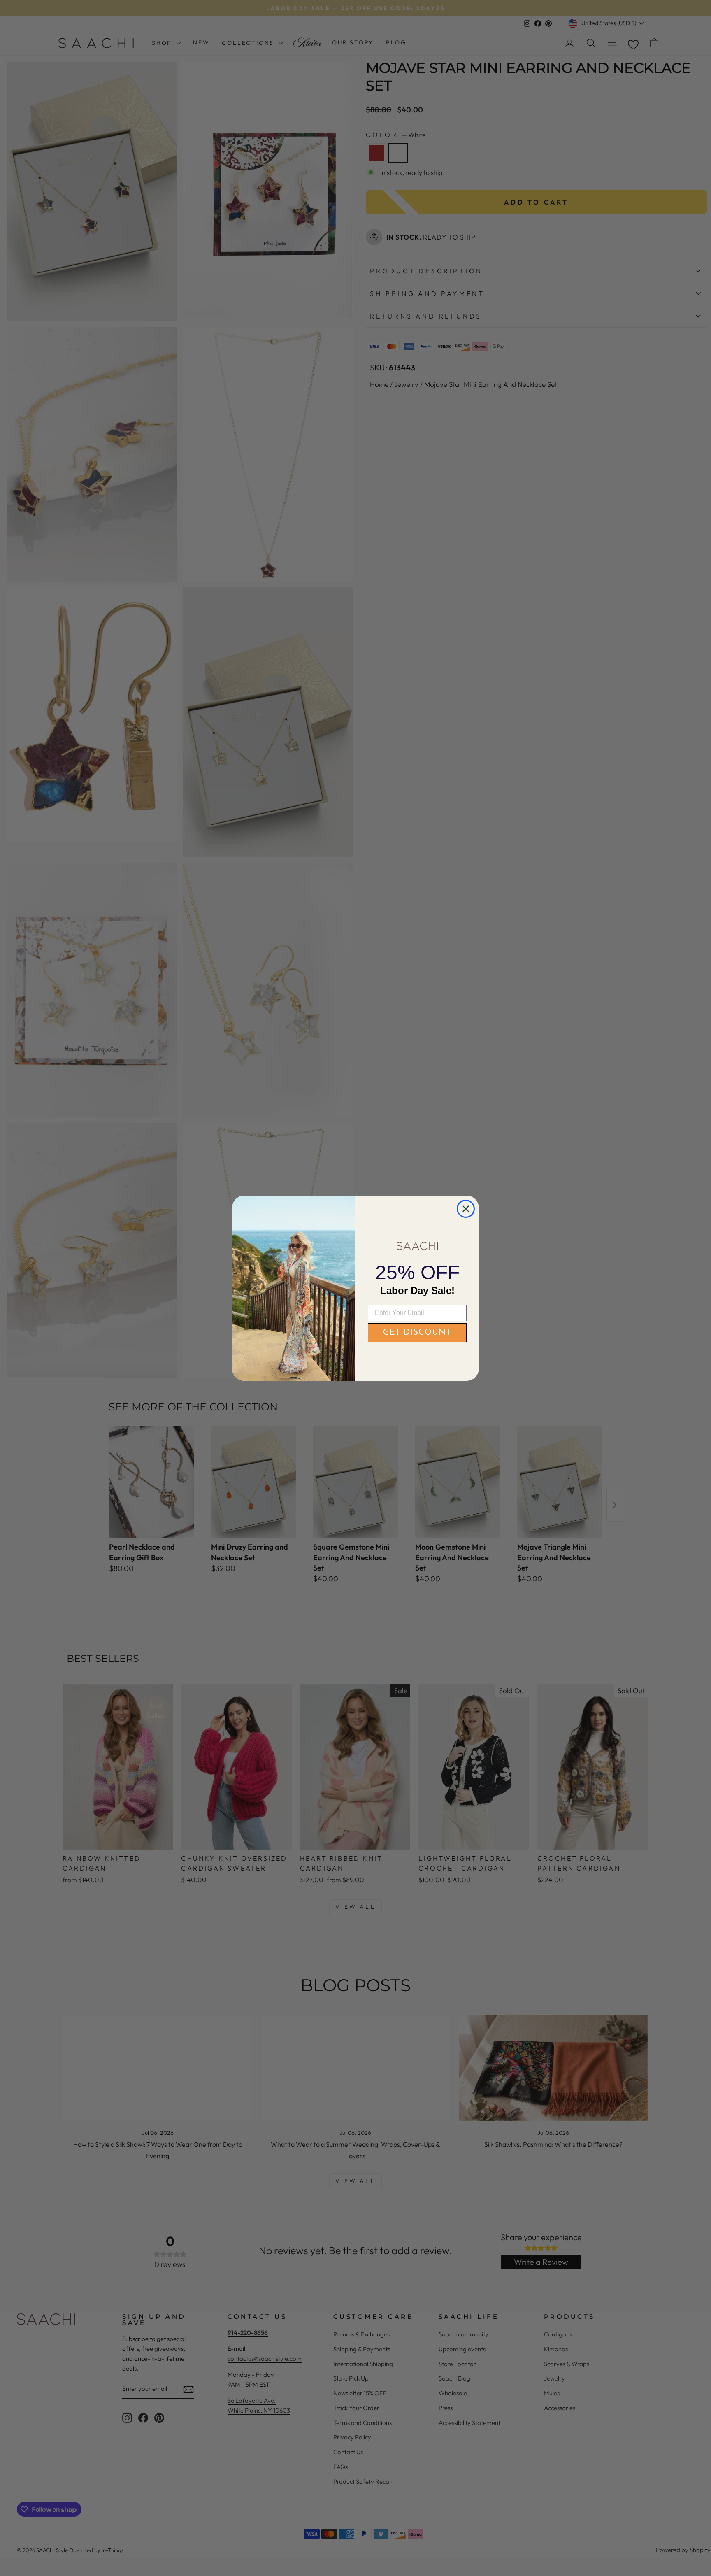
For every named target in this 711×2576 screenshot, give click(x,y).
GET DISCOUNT (417, 1333)
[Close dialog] (466, 1209)
